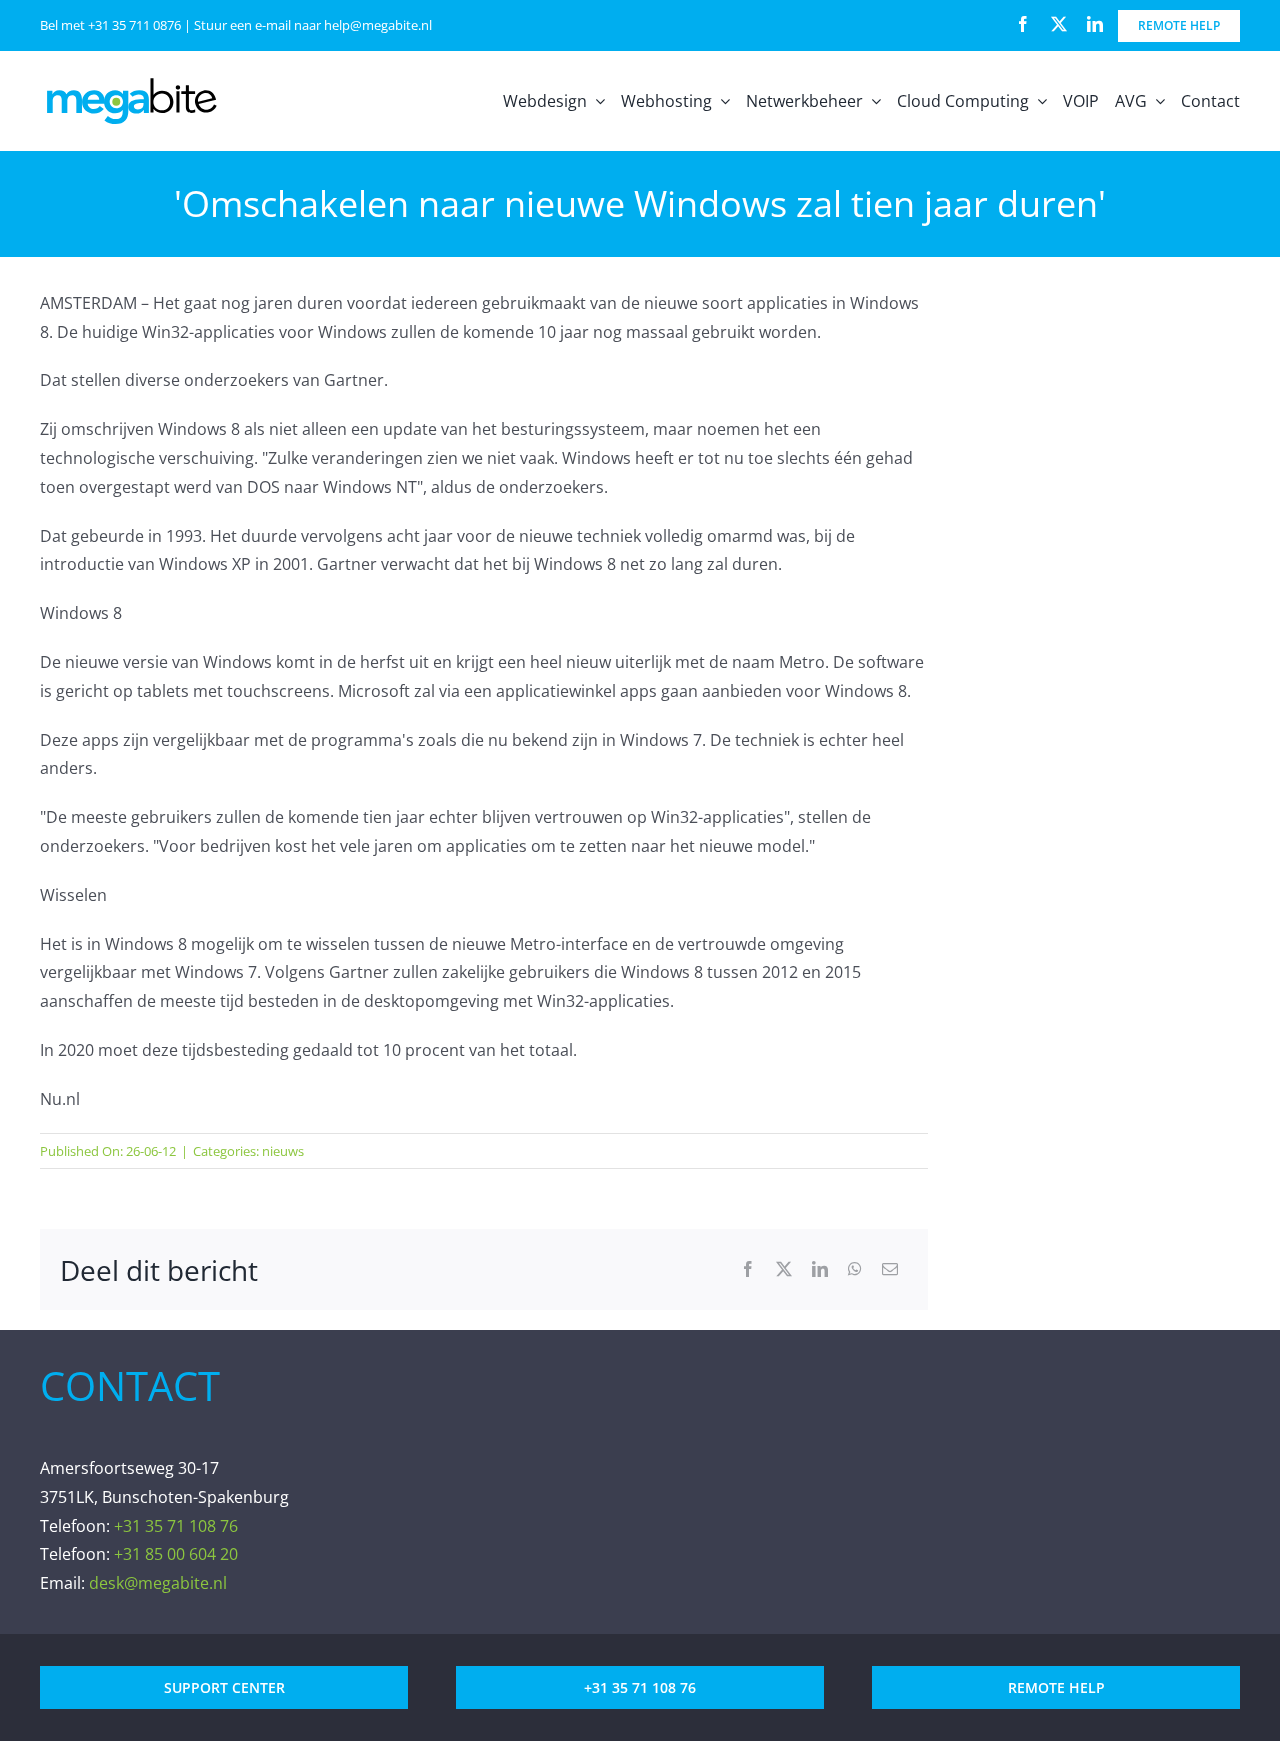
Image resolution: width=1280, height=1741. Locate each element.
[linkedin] (1095, 24)
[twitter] (1059, 24)
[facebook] (1023, 24)
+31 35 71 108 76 (176, 1526)
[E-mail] (890, 1269)
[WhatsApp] (855, 1269)
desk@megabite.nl (158, 1583)
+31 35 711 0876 (134, 25)
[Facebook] (748, 1269)
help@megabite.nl (378, 25)
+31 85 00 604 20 (176, 1554)
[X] (784, 1269)
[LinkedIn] (820, 1269)
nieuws (283, 1151)
